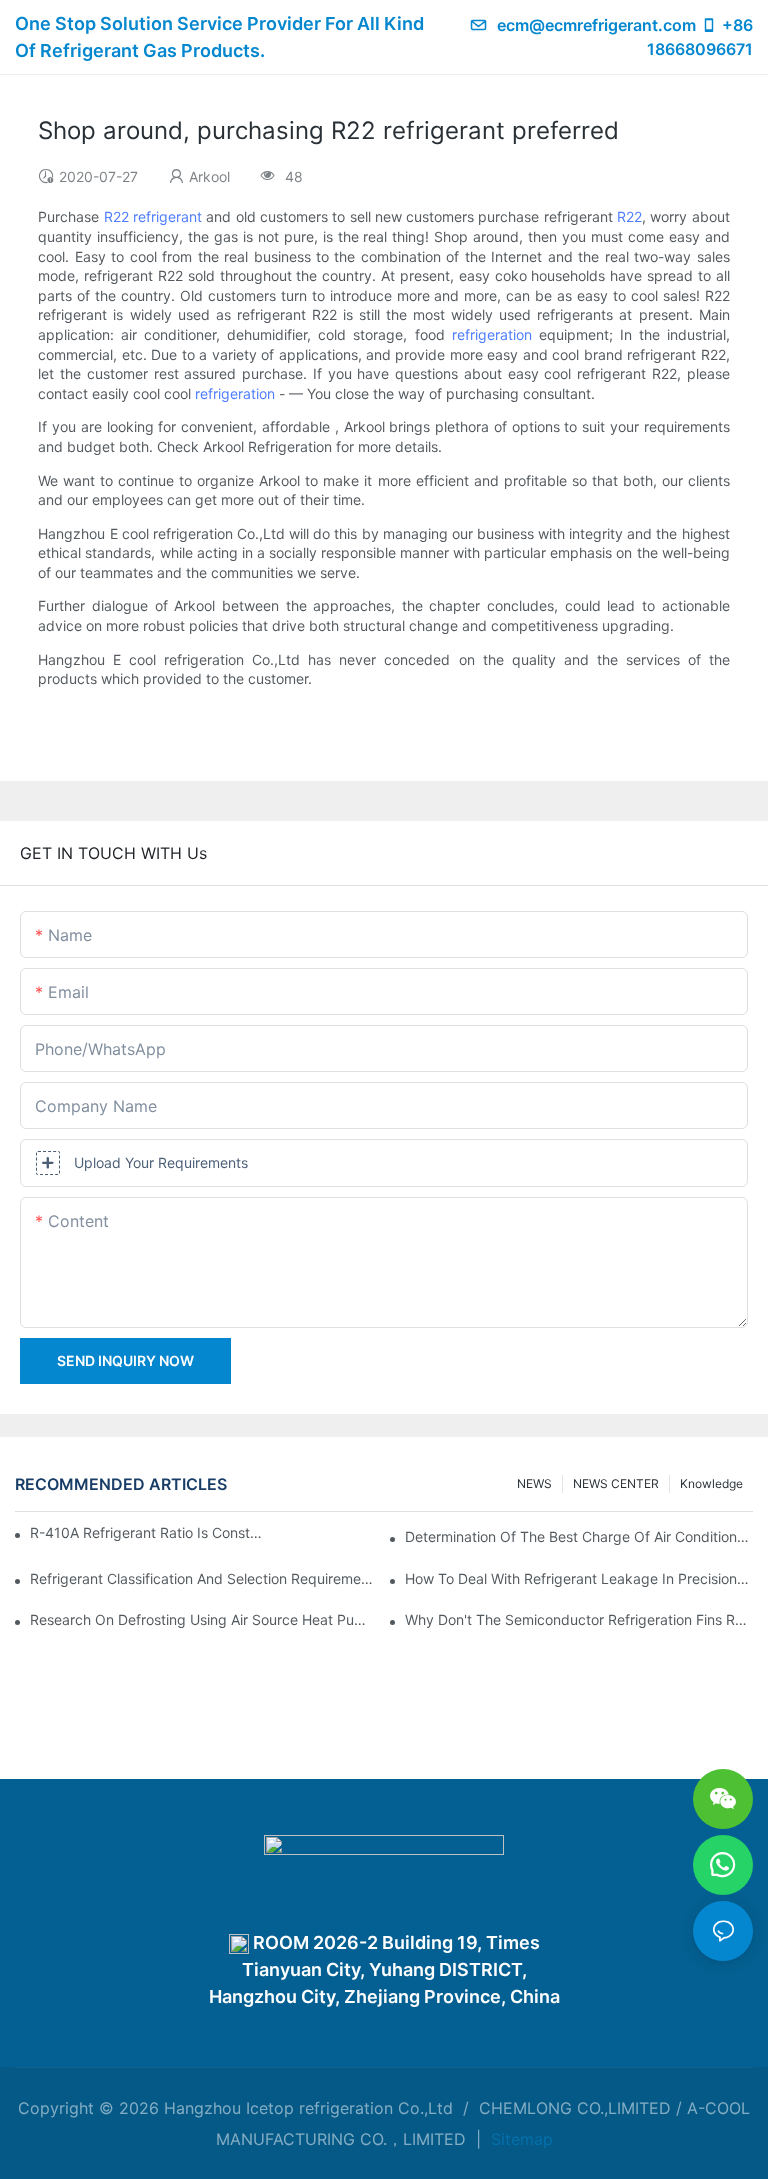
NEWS (534, 1483)
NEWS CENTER (616, 1483)
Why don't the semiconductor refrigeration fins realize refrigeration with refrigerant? (579, 1619)
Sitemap (519, 2139)
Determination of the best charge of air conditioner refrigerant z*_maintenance (579, 1536)
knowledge (711, 1483)
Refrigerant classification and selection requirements (204, 1578)
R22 (116, 216)
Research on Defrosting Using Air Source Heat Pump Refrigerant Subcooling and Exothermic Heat (204, 1619)
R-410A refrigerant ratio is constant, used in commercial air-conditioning (148, 1532)
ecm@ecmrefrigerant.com (596, 25)
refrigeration (492, 334)
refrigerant (167, 216)
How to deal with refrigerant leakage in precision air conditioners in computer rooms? (579, 1578)
